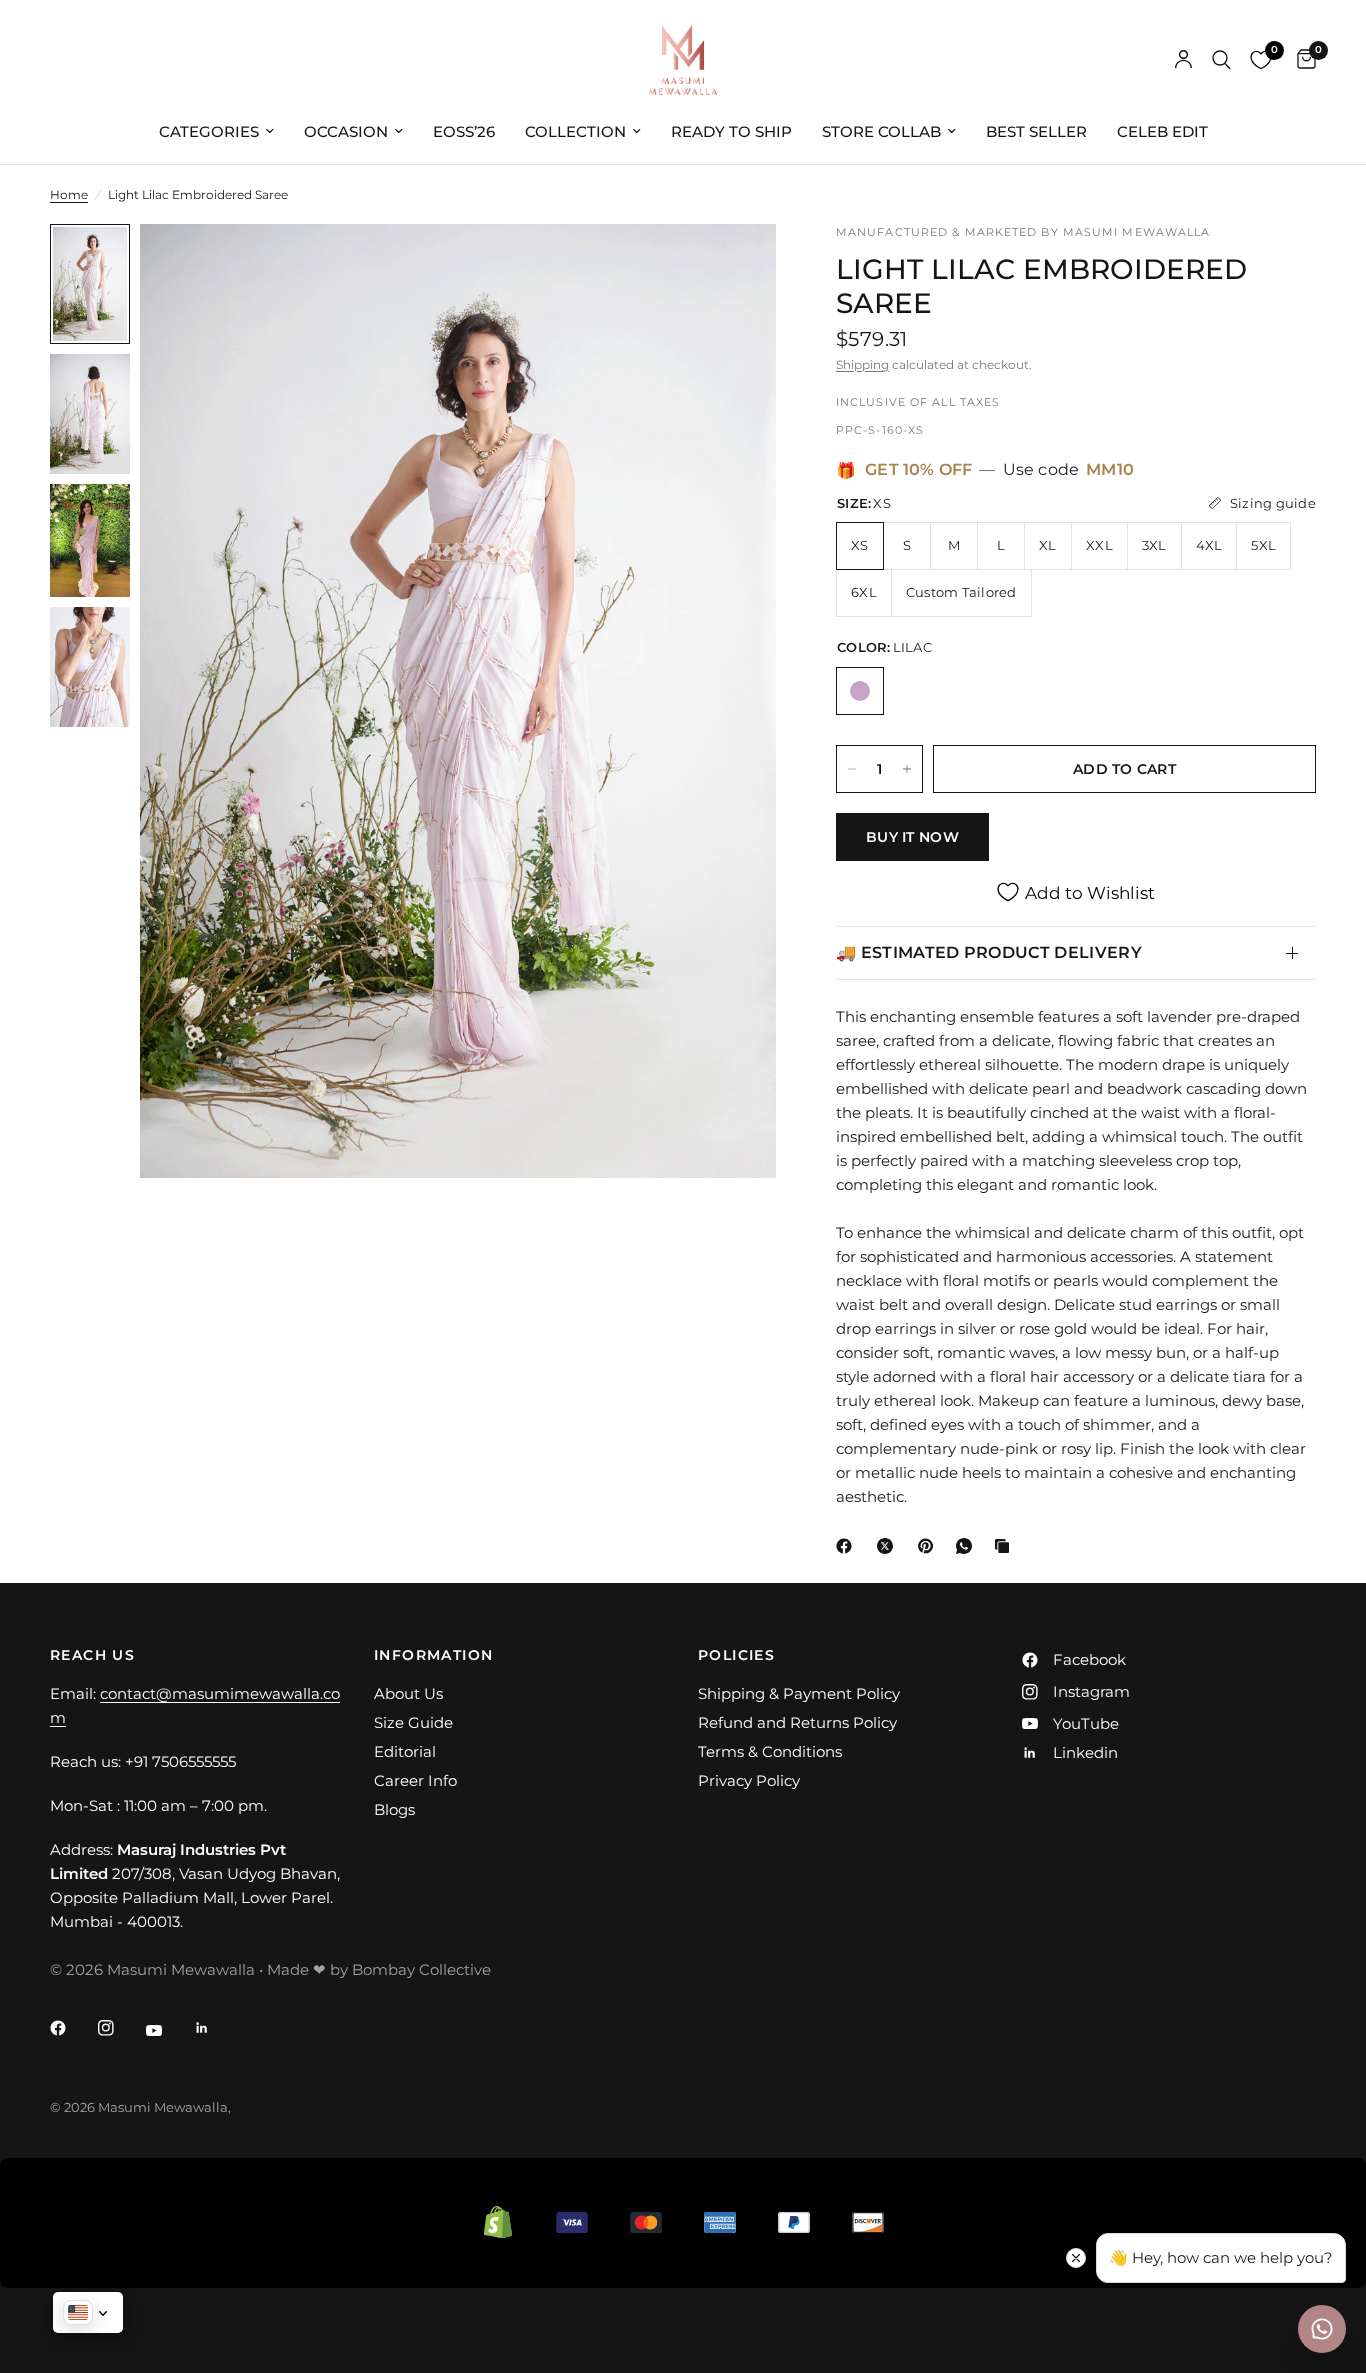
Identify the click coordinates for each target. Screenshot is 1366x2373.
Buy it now (912, 837)
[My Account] (1183, 60)
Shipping (862, 364)
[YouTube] (168, 2030)
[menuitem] (216, 132)
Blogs (394, 1809)
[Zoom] (734, 266)
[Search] (1221, 60)
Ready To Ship (731, 131)
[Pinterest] (930, 1546)
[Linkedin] (216, 2028)
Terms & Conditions (770, 1751)
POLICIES (736, 1655)
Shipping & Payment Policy (799, 1693)
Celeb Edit (1162, 131)
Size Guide (413, 1722)
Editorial (405, 1751)
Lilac (860, 691)
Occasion (346, 131)
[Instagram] (120, 2028)
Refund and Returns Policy (797, 1722)
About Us (408, 1693)
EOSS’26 (464, 131)
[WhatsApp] (968, 1546)
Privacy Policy (749, 1780)
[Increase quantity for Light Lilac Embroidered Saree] (907, 769)
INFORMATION (433, 1655)
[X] (889, 1546)
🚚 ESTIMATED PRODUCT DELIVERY (989, 952)
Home (69, 194)
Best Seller (1036, 131)
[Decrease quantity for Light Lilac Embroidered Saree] (852, 769)
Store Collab (881, 131)
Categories (209, 131)
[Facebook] (848, 1546)
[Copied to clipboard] (1006, 1546)
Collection (575, 131)
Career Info (415, 1780)
